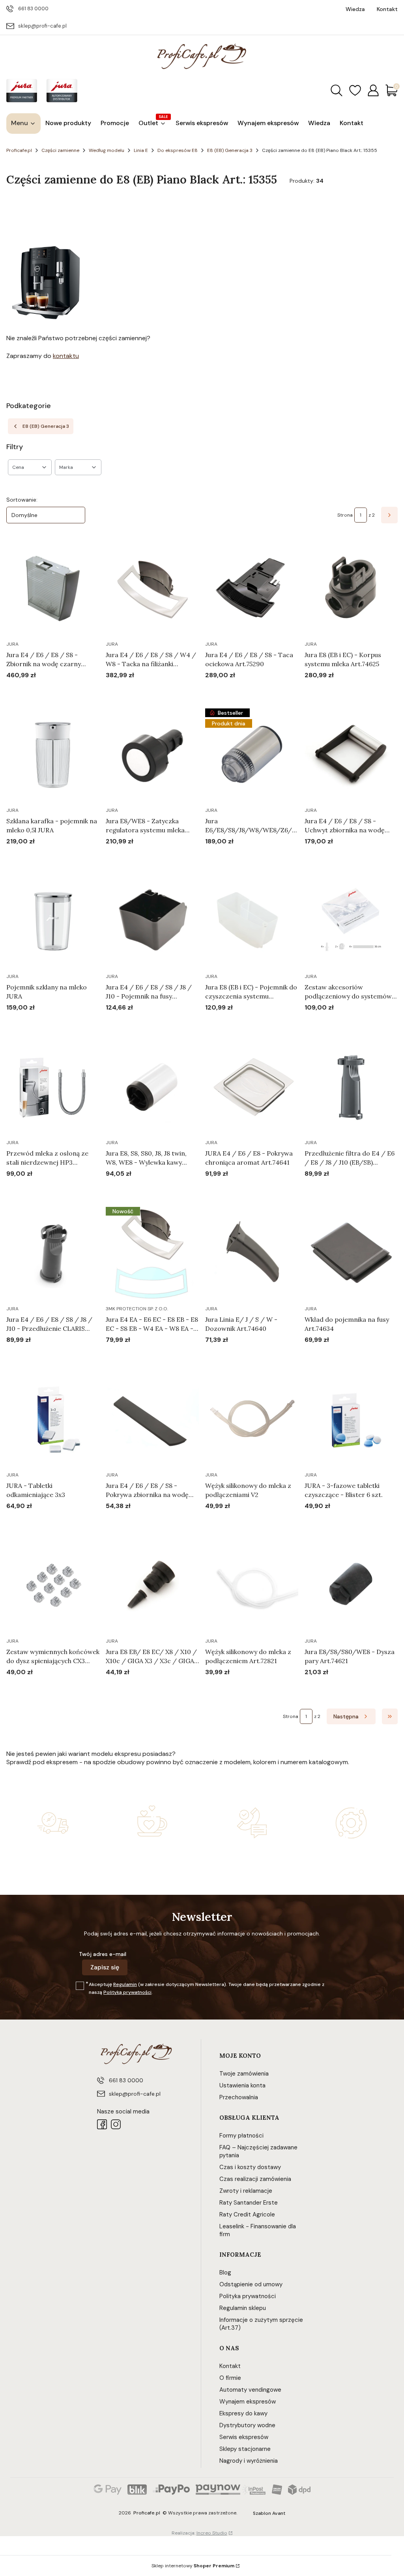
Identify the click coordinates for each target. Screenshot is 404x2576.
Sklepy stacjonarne (245, 2449)
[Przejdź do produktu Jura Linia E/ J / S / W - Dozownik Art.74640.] (252, 1253)
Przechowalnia (239, 2097)
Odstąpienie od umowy (251, 2284)
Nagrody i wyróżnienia (249, 2461)
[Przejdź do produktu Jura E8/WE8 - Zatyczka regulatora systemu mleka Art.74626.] (152, 755)
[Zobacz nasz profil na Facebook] (102, 2124)
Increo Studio (212, 2533)
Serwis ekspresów (244, 2437)
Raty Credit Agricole (247, 2214)
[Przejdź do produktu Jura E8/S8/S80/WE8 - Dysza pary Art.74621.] (351, 1585)
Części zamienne (60, 150)
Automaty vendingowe (250, 2390)
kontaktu (66, 356)
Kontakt (230, 2366)
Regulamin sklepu (243, 2308)
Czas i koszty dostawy (250, 2167)
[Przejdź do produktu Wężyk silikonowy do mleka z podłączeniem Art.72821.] (252, 1585)
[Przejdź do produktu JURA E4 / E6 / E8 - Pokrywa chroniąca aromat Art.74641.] (252, 1087)
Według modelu (107, 150)
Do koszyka (43, 690)
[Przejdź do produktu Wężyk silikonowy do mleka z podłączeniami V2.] (252, 1419)
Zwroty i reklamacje (246, 2191)
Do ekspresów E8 (178, 150)
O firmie (230, 2378)
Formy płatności (241, 2136)
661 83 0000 (33, 8)
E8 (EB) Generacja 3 (230, 150)
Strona (345, 515)
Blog (225, 2273)
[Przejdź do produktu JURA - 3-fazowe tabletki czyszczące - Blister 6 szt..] (351, 1419)
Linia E (141, 150)
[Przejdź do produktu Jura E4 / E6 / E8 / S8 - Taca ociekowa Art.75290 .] (252, 588)
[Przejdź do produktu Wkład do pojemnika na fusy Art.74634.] (351, 1253)
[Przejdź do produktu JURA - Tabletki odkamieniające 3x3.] (53, 1419)
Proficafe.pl (19, 150)
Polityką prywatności (127, 1992)
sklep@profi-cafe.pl (42, 26)
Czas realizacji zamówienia (255, 2179)
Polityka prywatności (248, 2296)
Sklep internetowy (193, 2566)
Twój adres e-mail (103, 1954)
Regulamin (125, 1984)
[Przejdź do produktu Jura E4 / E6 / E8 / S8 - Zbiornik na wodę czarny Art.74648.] (53, 588)
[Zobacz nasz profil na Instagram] (116, 2124)
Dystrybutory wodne (247, 2425)
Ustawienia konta (242, 2085)
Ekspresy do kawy (243, 2413)
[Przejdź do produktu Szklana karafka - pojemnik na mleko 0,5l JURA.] (53, 755)
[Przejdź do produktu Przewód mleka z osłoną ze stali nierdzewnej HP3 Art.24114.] (53, 1087)
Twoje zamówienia (244, 2074)
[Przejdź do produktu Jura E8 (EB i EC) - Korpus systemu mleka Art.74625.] (351, 588)
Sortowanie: (22, 500)
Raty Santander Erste (249, 2203)
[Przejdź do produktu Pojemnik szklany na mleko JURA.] (53, 921)
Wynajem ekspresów (248, 2402)
